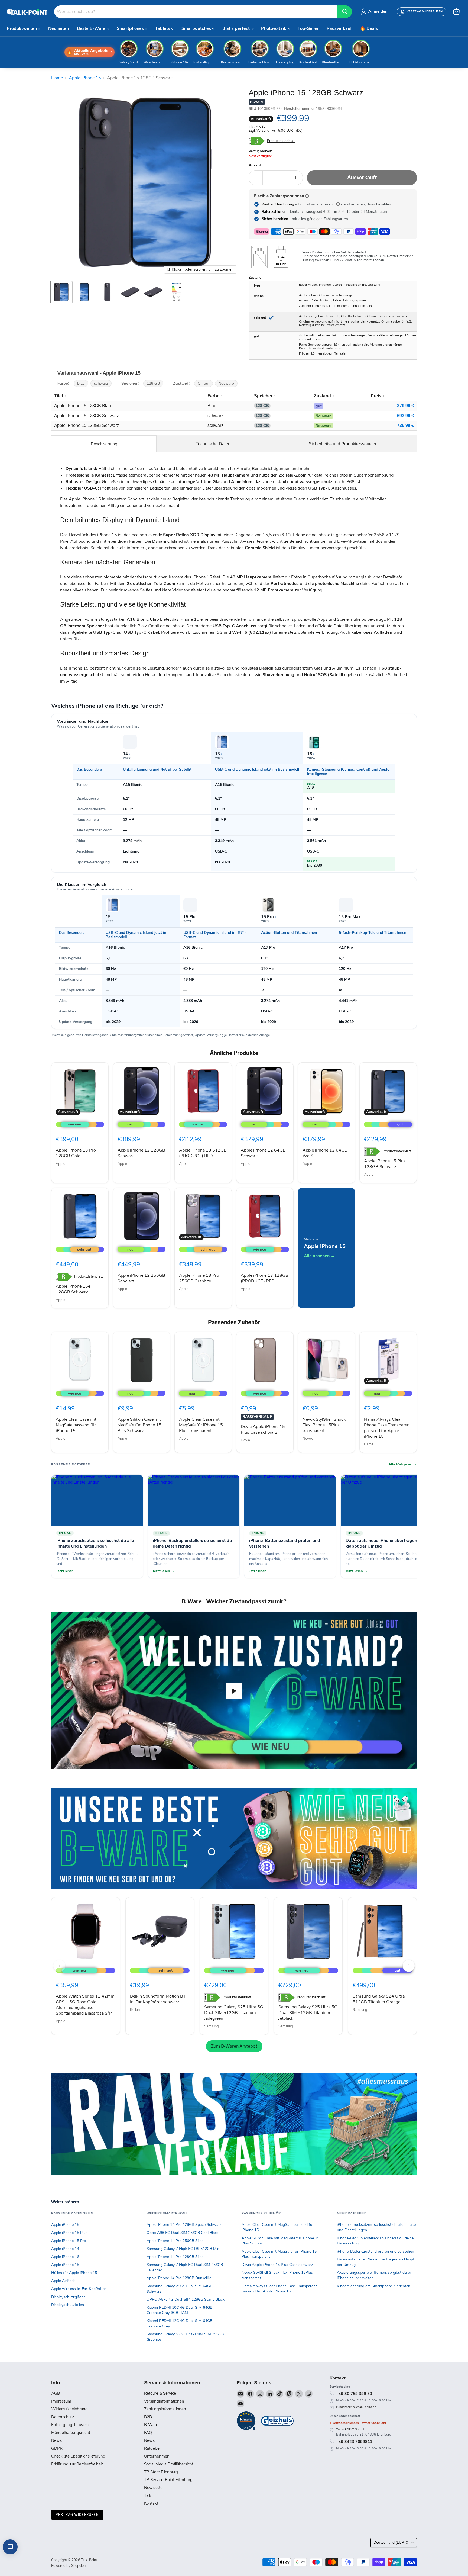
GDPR (57, 2448)
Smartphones (131, 28)
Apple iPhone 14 (65, 2249)
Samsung (212, 2026)
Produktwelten (22, 28)
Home (57, 78)
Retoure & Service (160, 2393)
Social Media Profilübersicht (169, 2464)
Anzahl (255, 165)
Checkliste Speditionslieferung (78, 2456)
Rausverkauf (339, 28)
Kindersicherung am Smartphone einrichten (374, 2286)
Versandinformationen (164, 2401)
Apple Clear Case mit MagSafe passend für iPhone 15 (76, 1425)
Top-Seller (308, 28)
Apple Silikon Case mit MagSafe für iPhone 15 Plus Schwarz (139, 1425)
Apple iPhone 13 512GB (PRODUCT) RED (203, 1153)
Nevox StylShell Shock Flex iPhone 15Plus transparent (324, 1425)
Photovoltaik (274, 28)
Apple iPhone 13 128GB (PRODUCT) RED (265, 1278)
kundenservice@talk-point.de (356, 2407)
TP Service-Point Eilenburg (168, 2480)
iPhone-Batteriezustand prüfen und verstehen (376, 2251)
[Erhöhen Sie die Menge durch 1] (296, 178)
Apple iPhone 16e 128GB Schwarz (73, 1289)
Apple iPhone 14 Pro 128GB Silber (176, 2257)
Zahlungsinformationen (165, 2409)
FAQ (148, 2433)
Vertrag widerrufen (77, 2515)
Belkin (135, 2010)
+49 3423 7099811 (354, 2442)
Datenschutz (63, 2417)
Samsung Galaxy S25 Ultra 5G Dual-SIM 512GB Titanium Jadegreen (234, 2013)
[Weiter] (409, 1966)
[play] (234, 1691)
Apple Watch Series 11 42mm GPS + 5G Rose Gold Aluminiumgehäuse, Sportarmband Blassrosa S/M (85, 2005)
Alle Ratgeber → (403, 1464)
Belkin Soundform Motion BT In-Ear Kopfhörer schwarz (158, 1999)
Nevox (308, 1439)
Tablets (163, 28)
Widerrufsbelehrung (69, 2409)
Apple (61, 1164)
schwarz (101, 383)
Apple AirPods (63, 2281)
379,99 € (405, 406)
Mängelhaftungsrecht (71, 2433)
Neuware (226, 383)
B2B (148, 2417)
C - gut (204, 383)
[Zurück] (59, 1966)
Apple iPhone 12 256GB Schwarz (141, 1278)
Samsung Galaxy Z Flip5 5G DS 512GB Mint (184, 2249)
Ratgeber (152, 2448)
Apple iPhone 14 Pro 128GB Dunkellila (179, 2278)
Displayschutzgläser (68, 2297)
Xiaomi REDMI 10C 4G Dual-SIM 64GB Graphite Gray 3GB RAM (179, 2310)
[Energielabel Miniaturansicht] (176, 292)
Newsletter (154, 2488)
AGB (56, 2393)
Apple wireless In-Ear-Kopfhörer (79, 2289)
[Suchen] (345, 12)
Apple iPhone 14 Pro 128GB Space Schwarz (184, 2225)
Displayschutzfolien (68, 2305)
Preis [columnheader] (376, 396)
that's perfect (237, 28)
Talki (148, 2495)
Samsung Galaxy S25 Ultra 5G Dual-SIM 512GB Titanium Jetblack (308, 2013)
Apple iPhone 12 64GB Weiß (325, 1153)
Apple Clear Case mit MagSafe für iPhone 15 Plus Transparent (201, 1425)
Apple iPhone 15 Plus (69, 2233)
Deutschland (391, 2543)
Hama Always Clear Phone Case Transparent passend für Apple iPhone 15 (387, 1428)
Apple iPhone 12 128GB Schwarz (141, 1153)
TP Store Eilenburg (161, 2472)
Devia (245, 1440)
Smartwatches (197, 28)
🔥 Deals (369, 28)
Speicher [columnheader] (263, 396)
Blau (81, 383)
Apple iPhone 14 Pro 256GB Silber (176, 2241)
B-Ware (151, 2425)
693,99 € (405, 416)
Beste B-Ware (92, 28)
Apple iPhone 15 (85, 78)
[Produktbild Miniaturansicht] (61, 292)
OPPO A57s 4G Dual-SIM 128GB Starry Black (186, 2299)
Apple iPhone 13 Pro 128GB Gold (76, 1153)
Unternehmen (157, 2456)
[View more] (234, 1839)
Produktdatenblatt (281, 141)
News (56, 2440)
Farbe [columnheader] (213, 396)
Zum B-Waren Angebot (234, 2046)
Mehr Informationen (369, 260)
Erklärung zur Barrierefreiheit (77, 2464)
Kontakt (151, 2503)
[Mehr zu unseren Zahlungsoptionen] (307, 196)
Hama (369, 1444)
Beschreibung (104, 444)
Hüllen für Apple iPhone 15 (74, 2273)
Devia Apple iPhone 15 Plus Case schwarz (263, 1429)
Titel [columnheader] (58, 396)
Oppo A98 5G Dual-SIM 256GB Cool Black (183, 2233)
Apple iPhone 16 (65, 2257)
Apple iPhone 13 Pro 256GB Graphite (199, 1278)
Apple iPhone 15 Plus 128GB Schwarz (385, 1164)
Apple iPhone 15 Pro (69, 2241)
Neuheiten (58, 28)
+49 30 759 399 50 (354, 2394)
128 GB (153, 383)
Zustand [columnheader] (322, 396)
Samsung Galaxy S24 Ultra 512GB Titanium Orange (379, 1999)
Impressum (61, 2401)
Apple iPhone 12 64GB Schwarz (263, 1153)
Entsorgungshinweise (71, 2425)
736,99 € (405, 425)
